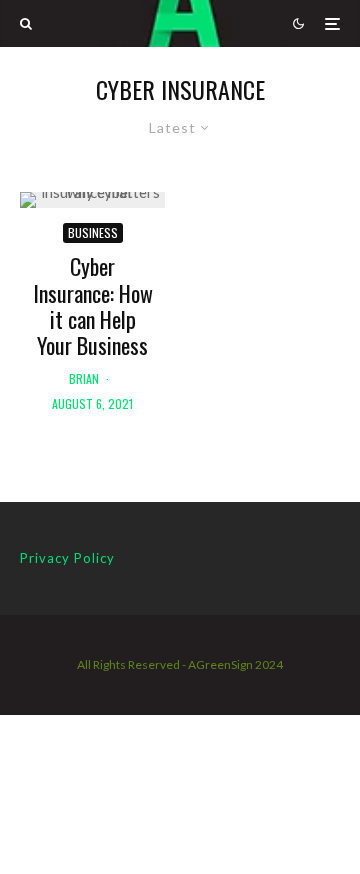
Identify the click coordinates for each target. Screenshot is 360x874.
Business (93, 232)
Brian (84, 378)
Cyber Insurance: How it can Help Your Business (93, 306)
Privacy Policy (67, 558)
